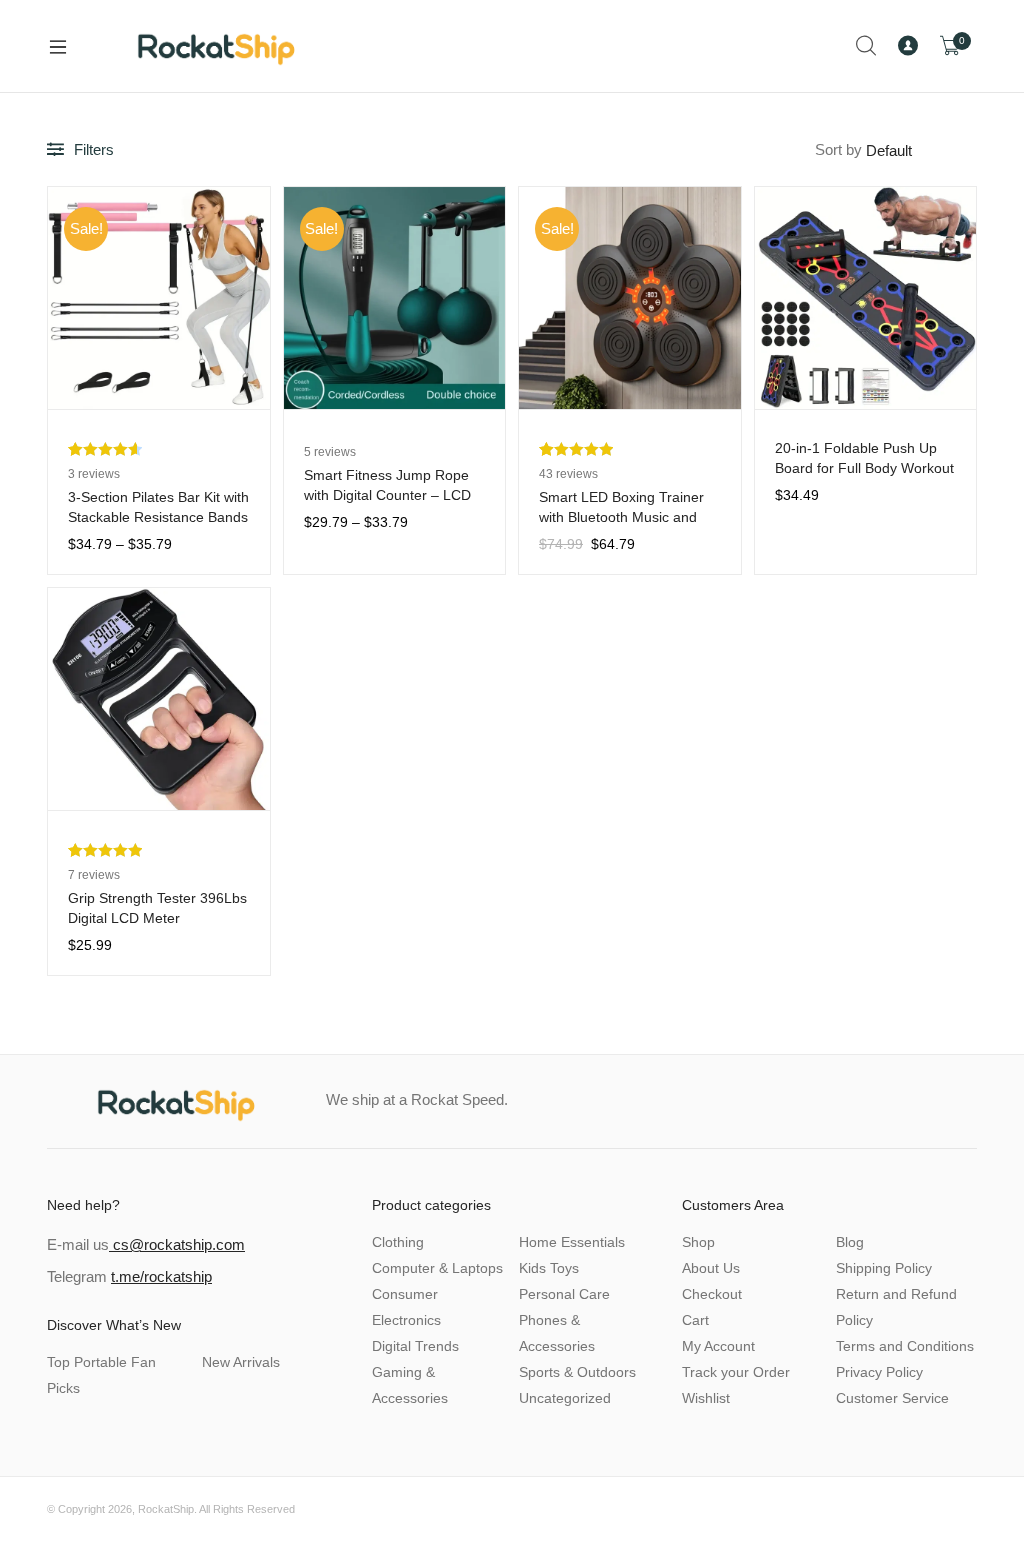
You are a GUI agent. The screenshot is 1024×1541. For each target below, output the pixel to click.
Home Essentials (572, 1242)
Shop (698, 1242)
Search (867, 46)
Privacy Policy (879, 1372)
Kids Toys (549, 1268)
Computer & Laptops (437, 1268)
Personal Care (564, 1294)
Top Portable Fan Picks (101, 1375)
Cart (695, 1320)
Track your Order (736, 1372)
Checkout (712, 1294)
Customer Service (892, 1398)
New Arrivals (241, 1362)
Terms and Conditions (905, 1346)
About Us (711, 1268)
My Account (718, 1346)
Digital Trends (415, 1346)
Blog (850, 1242)
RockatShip (166, 1509)
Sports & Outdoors (577, 1372)
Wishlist (706, 1398)
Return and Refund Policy (896, 1307)
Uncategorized (565, 1398)
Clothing (398, 1242)
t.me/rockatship (161, 1276)
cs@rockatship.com (177, 1244)
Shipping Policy (884, 1268)
